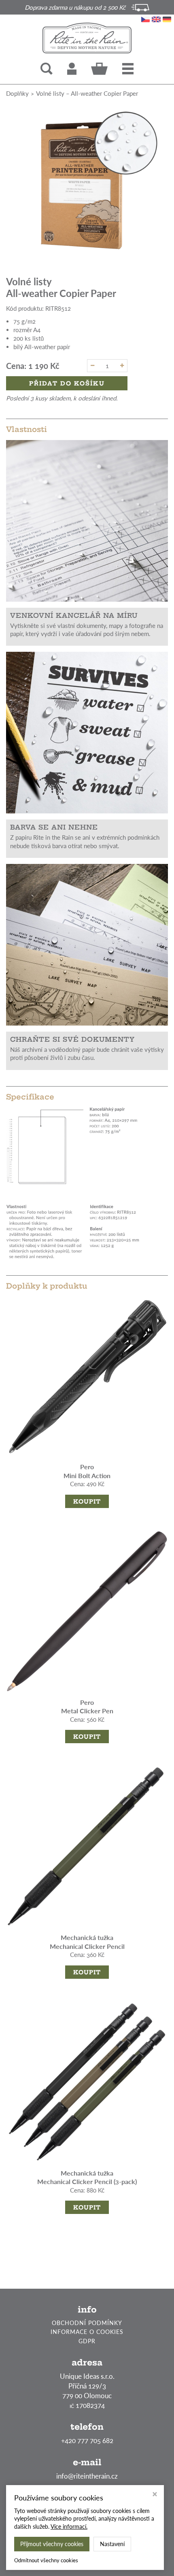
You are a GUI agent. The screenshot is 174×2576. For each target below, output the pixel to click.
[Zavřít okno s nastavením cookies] (155, 2495)
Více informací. (69, 2527)
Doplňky (17, 93)
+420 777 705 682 (87, 2440)
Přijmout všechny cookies (52, 2544)
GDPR (87, 2341)
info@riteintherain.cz (87, 2476)
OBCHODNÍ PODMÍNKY (87, 2323)
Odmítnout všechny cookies (46, 2560)
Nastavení (112, 2544)
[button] (128, 69)
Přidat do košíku (67, 383)
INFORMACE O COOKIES (87, 2332)
